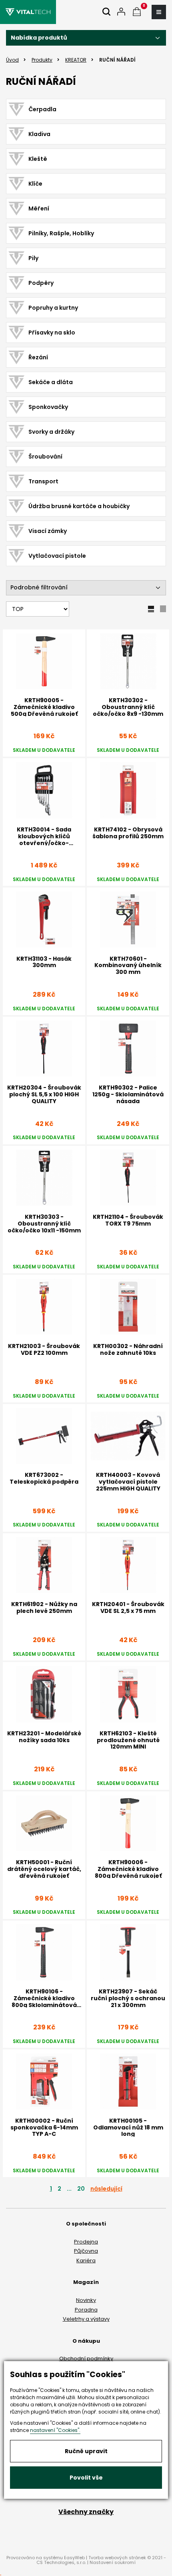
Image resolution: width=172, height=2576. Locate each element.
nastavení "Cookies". (55, 2430)
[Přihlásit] (121, 12)
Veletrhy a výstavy (86, 2319)
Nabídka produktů (39, 38)
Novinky (86, 2300)
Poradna (86, 2310)
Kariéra (86, 2261)
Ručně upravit (86, 2451)
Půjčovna (86, 2251)
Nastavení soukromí (113, 2562)
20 (81, 2189)
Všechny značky (86, 2512)
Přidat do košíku (44, 2181)
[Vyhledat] (106, 12)
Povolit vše (86, 2478)
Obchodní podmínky (86, 2359)
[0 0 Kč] (137, 12)
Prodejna (86, 2242)
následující (106, 2189)
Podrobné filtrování (39, 587)
